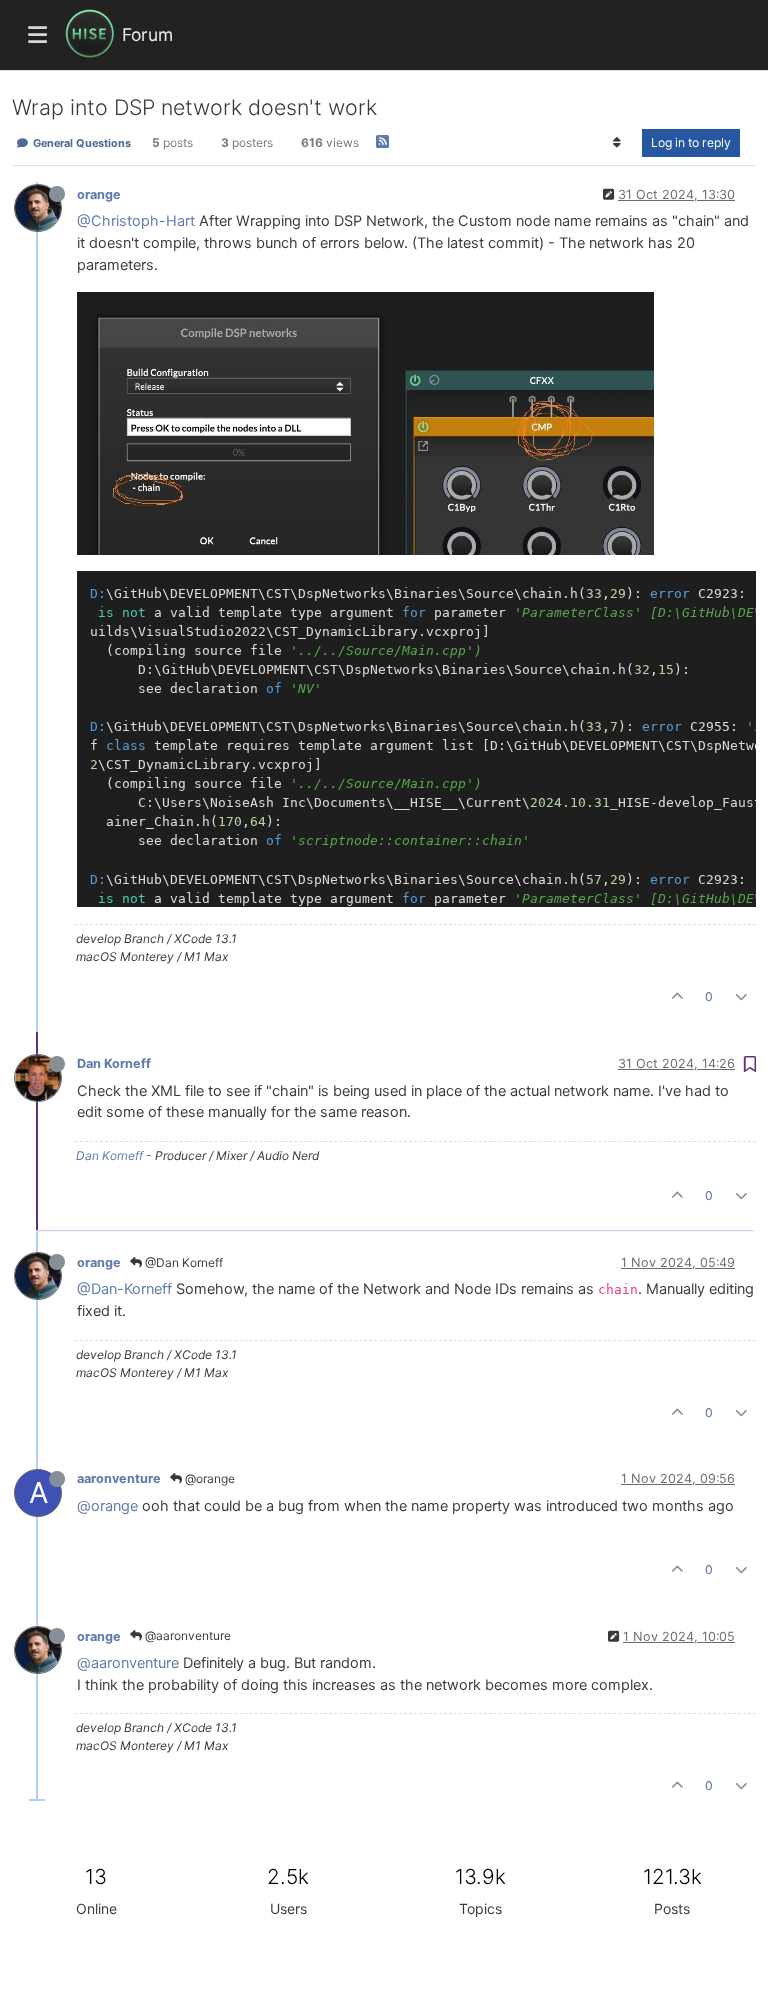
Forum (147, 34)
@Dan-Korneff (124, 1289)
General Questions (80, 143)
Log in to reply (691, 142)
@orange (208, 1478)
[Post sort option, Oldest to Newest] (617, 143)
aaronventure (119, 1478)
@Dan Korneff (182, 1262)
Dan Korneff (114, 1063)
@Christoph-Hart (136, 221)
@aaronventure (186, 1635)
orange (99, 194)
